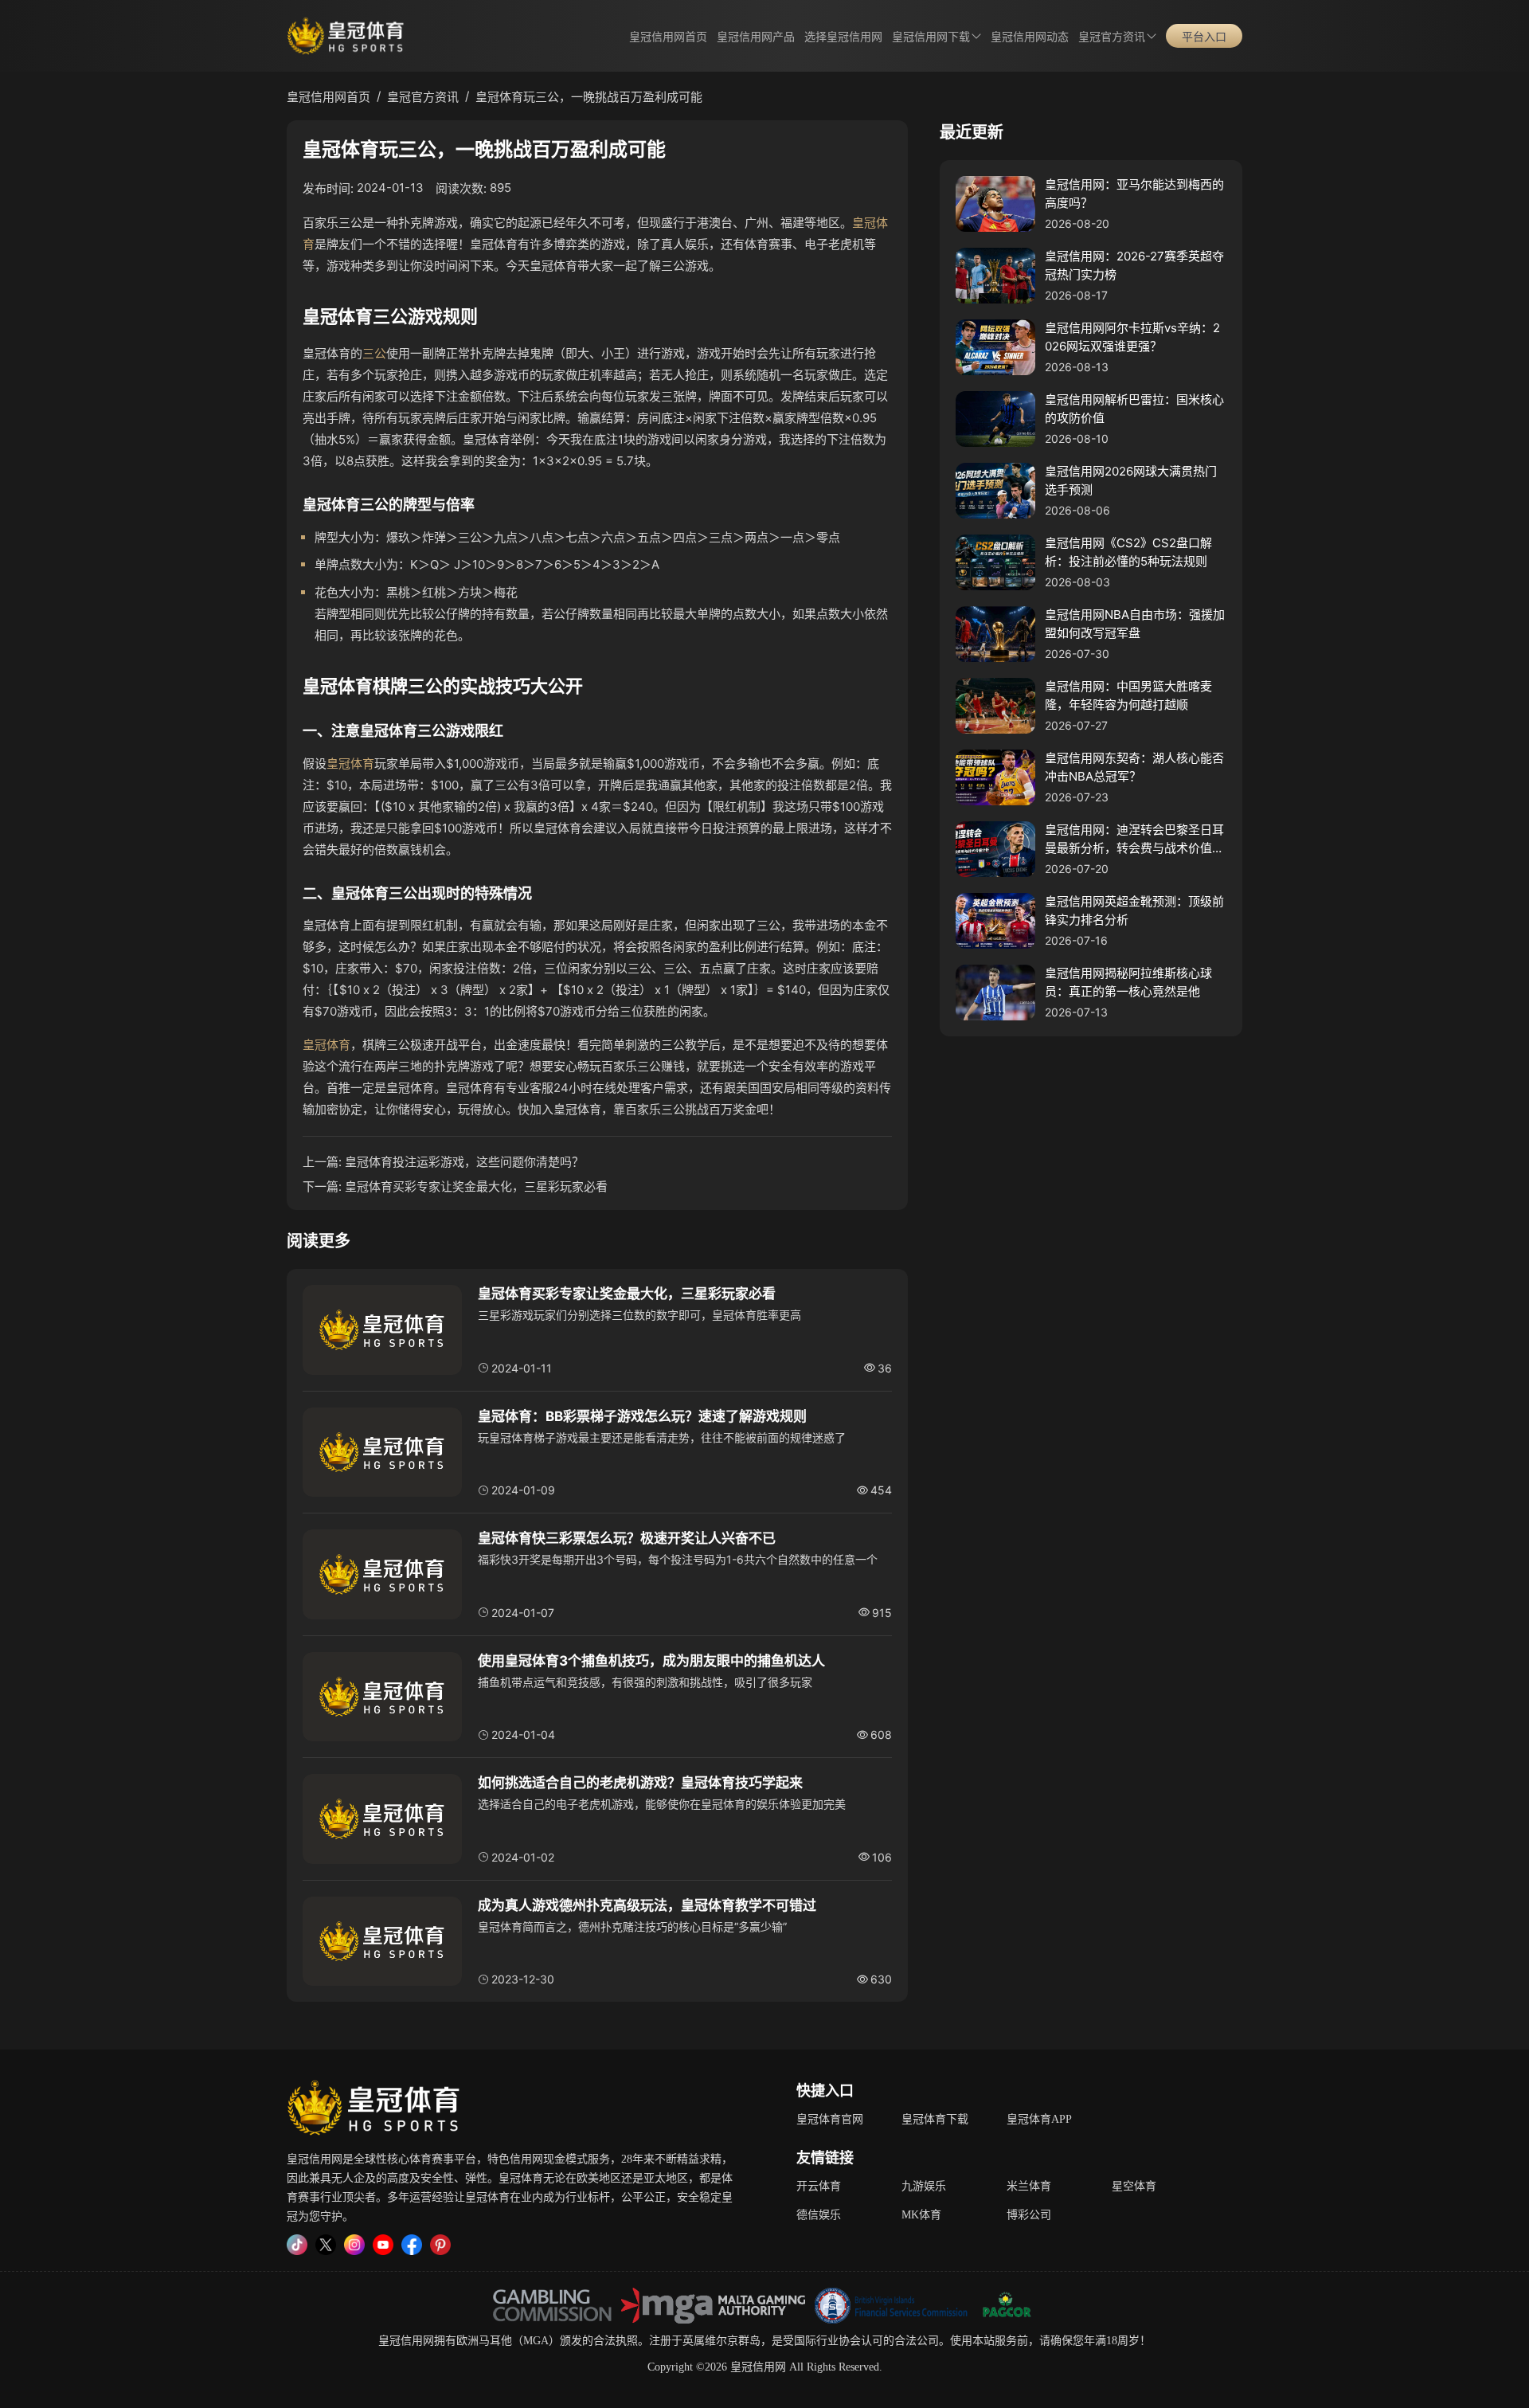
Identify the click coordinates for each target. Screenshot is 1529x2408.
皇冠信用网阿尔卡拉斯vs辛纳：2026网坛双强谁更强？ (1132, 337)
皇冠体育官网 (830, 2119)
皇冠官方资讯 (1112, 37)
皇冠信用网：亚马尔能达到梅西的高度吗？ (1134, 194)
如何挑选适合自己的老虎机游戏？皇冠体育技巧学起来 (640, 1783)
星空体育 (1134, 2186)
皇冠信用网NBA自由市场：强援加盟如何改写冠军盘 (1135, 624)
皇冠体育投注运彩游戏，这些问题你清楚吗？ (464, 1162)
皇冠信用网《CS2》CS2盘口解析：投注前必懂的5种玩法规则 (1128, 552)
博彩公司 (1029, 2215)
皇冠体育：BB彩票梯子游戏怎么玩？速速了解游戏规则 (642, 1416)
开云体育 (819, 2186)
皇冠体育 (350, 764)
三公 (374, 353)
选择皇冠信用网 (843, 37)
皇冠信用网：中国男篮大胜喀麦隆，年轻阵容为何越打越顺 (1128, 695)
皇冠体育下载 (935, 2119)
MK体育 (921, 2215)
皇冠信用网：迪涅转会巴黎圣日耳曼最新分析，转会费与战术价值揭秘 (1134, 840)
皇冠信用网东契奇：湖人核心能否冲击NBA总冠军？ (1134, 767)
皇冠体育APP (1039, 2119)
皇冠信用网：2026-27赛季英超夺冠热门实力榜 (1134, 265)
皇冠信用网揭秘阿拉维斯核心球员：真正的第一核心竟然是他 (1128, 982)
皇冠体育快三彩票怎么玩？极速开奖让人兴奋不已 (627, 1538)
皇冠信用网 (406, 2341)
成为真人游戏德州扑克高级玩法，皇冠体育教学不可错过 (647, 1905)
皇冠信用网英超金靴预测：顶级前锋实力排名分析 (1134, 910)
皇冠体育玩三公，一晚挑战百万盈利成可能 (589, 97)
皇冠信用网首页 (668, 37)
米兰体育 (1029, 2186)
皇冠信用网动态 (1030, 37)
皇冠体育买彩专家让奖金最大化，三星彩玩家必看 (476, 1186)
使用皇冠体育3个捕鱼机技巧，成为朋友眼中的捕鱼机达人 (651, 1661)
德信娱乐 (819, 2215)
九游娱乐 (924, 2186)
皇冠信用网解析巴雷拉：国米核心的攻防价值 (1134, 409)
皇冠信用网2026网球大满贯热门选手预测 (1131, 480)
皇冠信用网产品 (756, 37)
